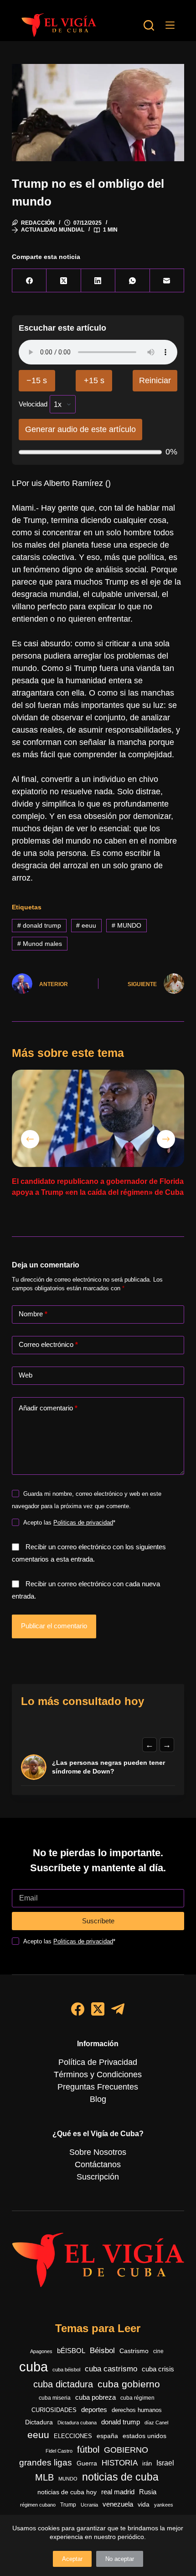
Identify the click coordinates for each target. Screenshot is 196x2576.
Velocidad (33, 404)
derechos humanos (137, 2410)
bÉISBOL (71, 2351)
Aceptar (72, 2559)
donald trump (39, 925)
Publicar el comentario (54, 1626)
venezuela (118, 2504)
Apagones (41, 2351)
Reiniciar (155, 380)
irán (147, 2464)
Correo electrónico (48, 1344)
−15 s (37, 380)
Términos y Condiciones (98, 2075)
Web (26, 1375)
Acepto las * (69, 1523)
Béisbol (102, 2351)
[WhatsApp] (132, 281)
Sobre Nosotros (98, 2152)
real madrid (118, 2492)
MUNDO (126, 925)
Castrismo (134, 2351)
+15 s (94, 380)
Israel (165, 2463)
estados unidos (144, 2436)
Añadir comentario (48, 1408)
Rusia (148, 2492)
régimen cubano (38, 2505)
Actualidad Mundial (53, 230)
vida (144, 2504)
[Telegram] (118, 2009)
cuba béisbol (66, 2370)
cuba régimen (137, 2398)
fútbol (88, 2449)
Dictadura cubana (77, 2423)
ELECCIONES (73, 2436)
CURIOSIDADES (54, 2410)
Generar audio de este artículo (80, 429)
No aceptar (120, 2559)
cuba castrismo (111, 2369)
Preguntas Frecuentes (98, 2087)
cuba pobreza (95, 2397)
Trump (68, 2505)
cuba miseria (55, 2398)
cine (158, 2351)
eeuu (86, 925)
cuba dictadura (63, 2384)
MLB (44, 2477)
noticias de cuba (120, 2477)
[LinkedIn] (98, 281)
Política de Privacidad (98, 2062)
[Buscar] (149, 25)
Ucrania (89, 2505)
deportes (94, 2410)
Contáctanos (98, 2164)
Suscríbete (98, 1921)
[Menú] (170, 25)
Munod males (40, 944)
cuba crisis (158, 2369)
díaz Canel (156, 2423)
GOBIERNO (126, 2450)
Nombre (33, 1314)
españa (107, 2436)
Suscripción (98, 2177)
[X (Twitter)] (64, 281)
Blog (98, 2099)
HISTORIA (120, 2463)
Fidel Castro (59, 2451)
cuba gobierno (129, 2384)
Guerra (87, 2463)
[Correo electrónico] (167, 281)
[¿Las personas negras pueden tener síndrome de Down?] (34, 1767)
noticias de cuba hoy (67, 2492)
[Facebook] (29, 281)
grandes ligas (46, 2463)
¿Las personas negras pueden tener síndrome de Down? (108, 1767)
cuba (34, 2367)
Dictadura (39, 2422)
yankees (164, 2505)
